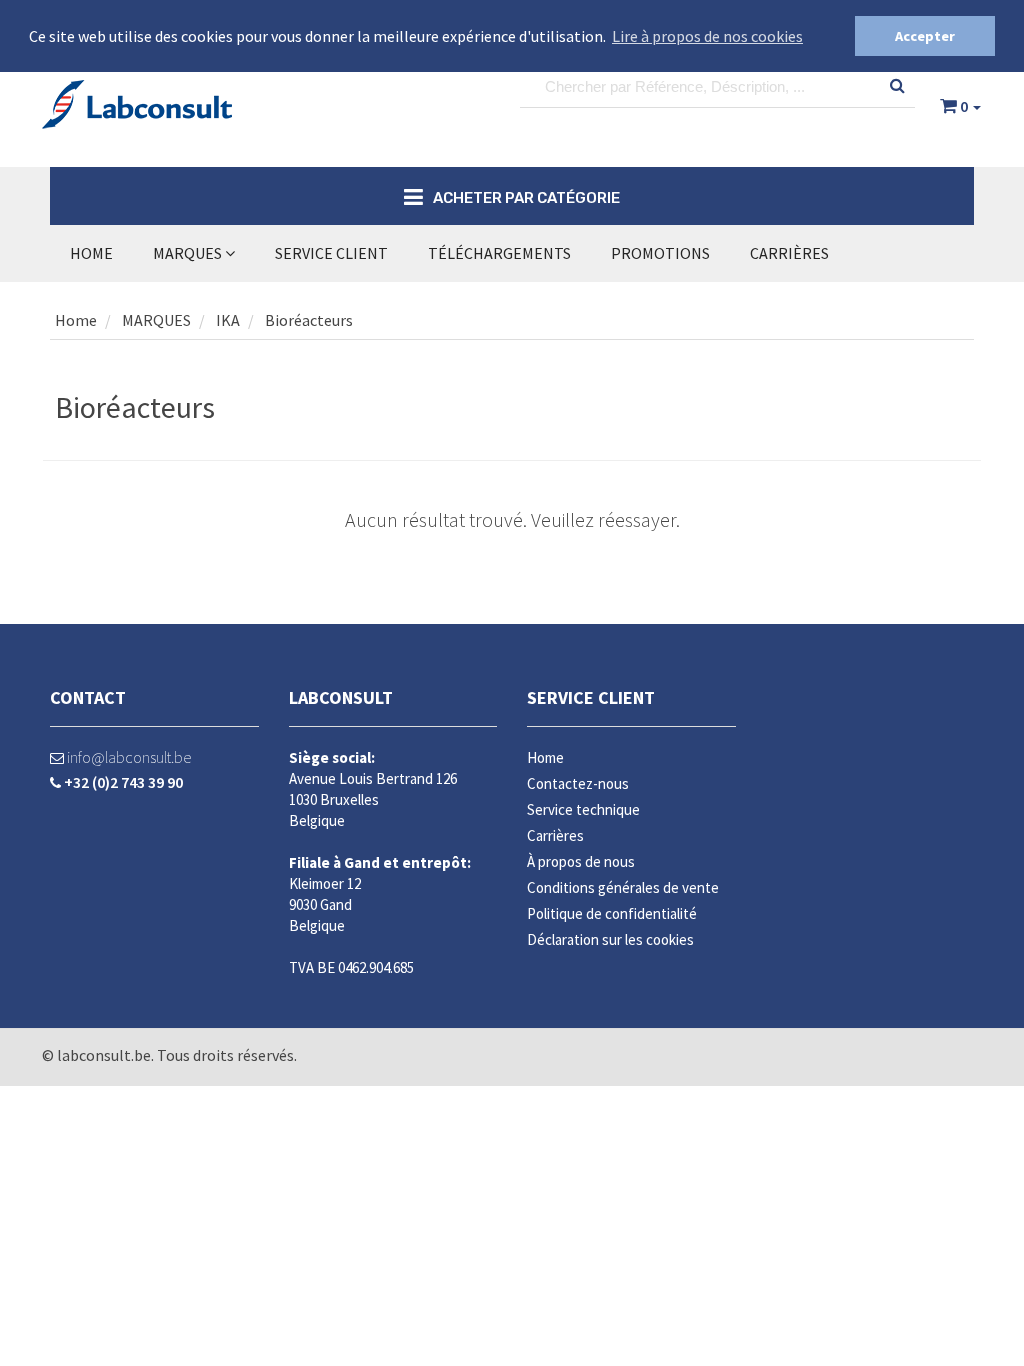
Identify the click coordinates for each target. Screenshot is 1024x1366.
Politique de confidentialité (612, 913)
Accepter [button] (925, 36)
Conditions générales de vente (623, 887)
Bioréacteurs (309, 320)
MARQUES (189, 253)
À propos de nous (581, 861)
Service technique (583, 809)
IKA (228, 320)
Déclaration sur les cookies (610, 939)
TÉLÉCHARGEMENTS (499, 253)
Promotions (660, 253)
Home (91, 253)
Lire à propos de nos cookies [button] (707, 36)
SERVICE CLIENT (331, 253)
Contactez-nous (578, 783)
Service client (591, 697)
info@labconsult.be (127, 757)
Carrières (789, 253)
